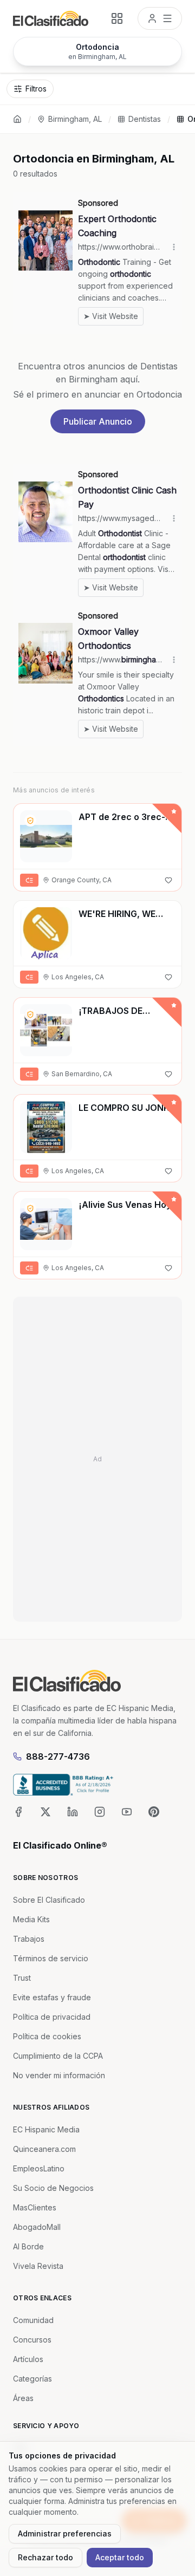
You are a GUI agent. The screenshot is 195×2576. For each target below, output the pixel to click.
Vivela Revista (38, 2266)
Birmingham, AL (75, 119)
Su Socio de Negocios (53, 2188)
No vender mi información (59, 2075)
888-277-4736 (58, 1757)
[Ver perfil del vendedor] (30, 821)
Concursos (32, 2340)
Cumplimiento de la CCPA (58, 2056)
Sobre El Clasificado (49, 1900)
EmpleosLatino (39, 2168)
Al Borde (28, 2246)
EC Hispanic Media (46, 2129)
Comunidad (33, 2320)
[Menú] (160, 18)
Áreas (23, 2398)
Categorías (32, 2379)
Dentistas (145, 119)
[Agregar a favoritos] (168, 880)
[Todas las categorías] (117, 18)
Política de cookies (47, 2036)
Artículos (28, 2359)
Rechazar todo (45, 2557)
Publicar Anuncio (98, 421)
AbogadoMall (37, 2227)
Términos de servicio (51, 1958)
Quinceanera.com (44, 2149)
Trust (22, 1978)
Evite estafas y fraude (52, 1997)
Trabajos (29, 1939)
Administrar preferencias (65, 2533)
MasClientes (35, 2207)
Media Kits (31, 1919)
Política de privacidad (52, 2017)
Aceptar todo (120, 2557)
